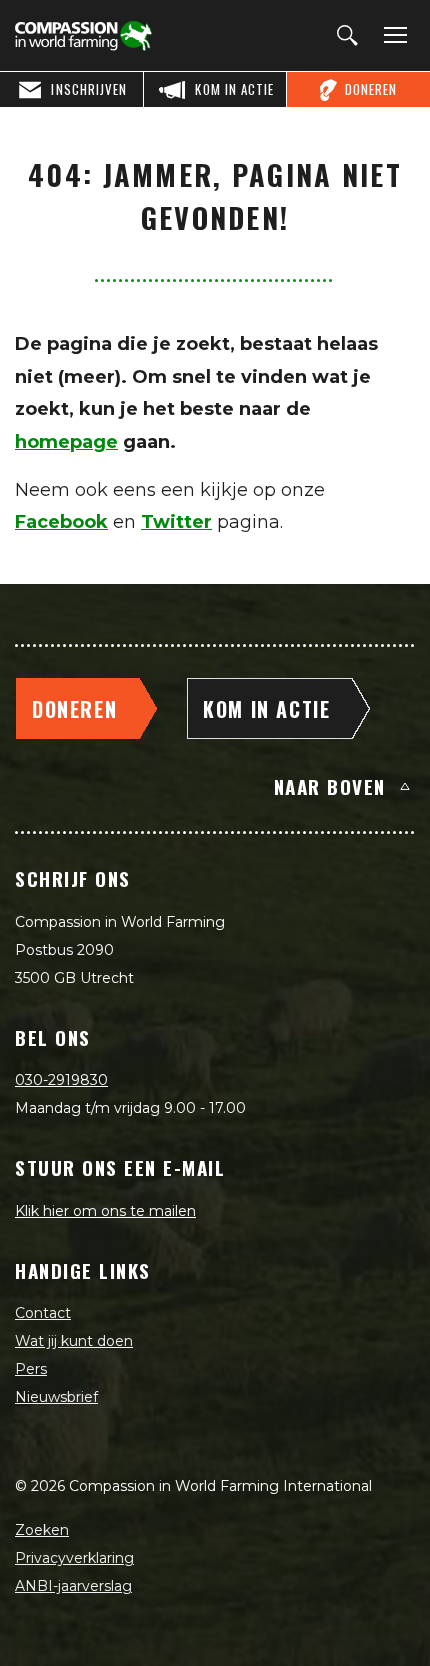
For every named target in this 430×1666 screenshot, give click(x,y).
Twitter (176, 522)
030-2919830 (61, 1080)
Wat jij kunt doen (74, 1341)
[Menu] (392, 36)
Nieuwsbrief (56, 1397)
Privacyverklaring (74, 1558)
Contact (43, 1313)
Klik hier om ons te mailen (105, 1211)
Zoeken (42, 1530)
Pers (31, 1369)
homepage (66, 442)
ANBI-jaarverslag (73, 1586)
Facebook (61, 522)
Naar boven (330, 786)
